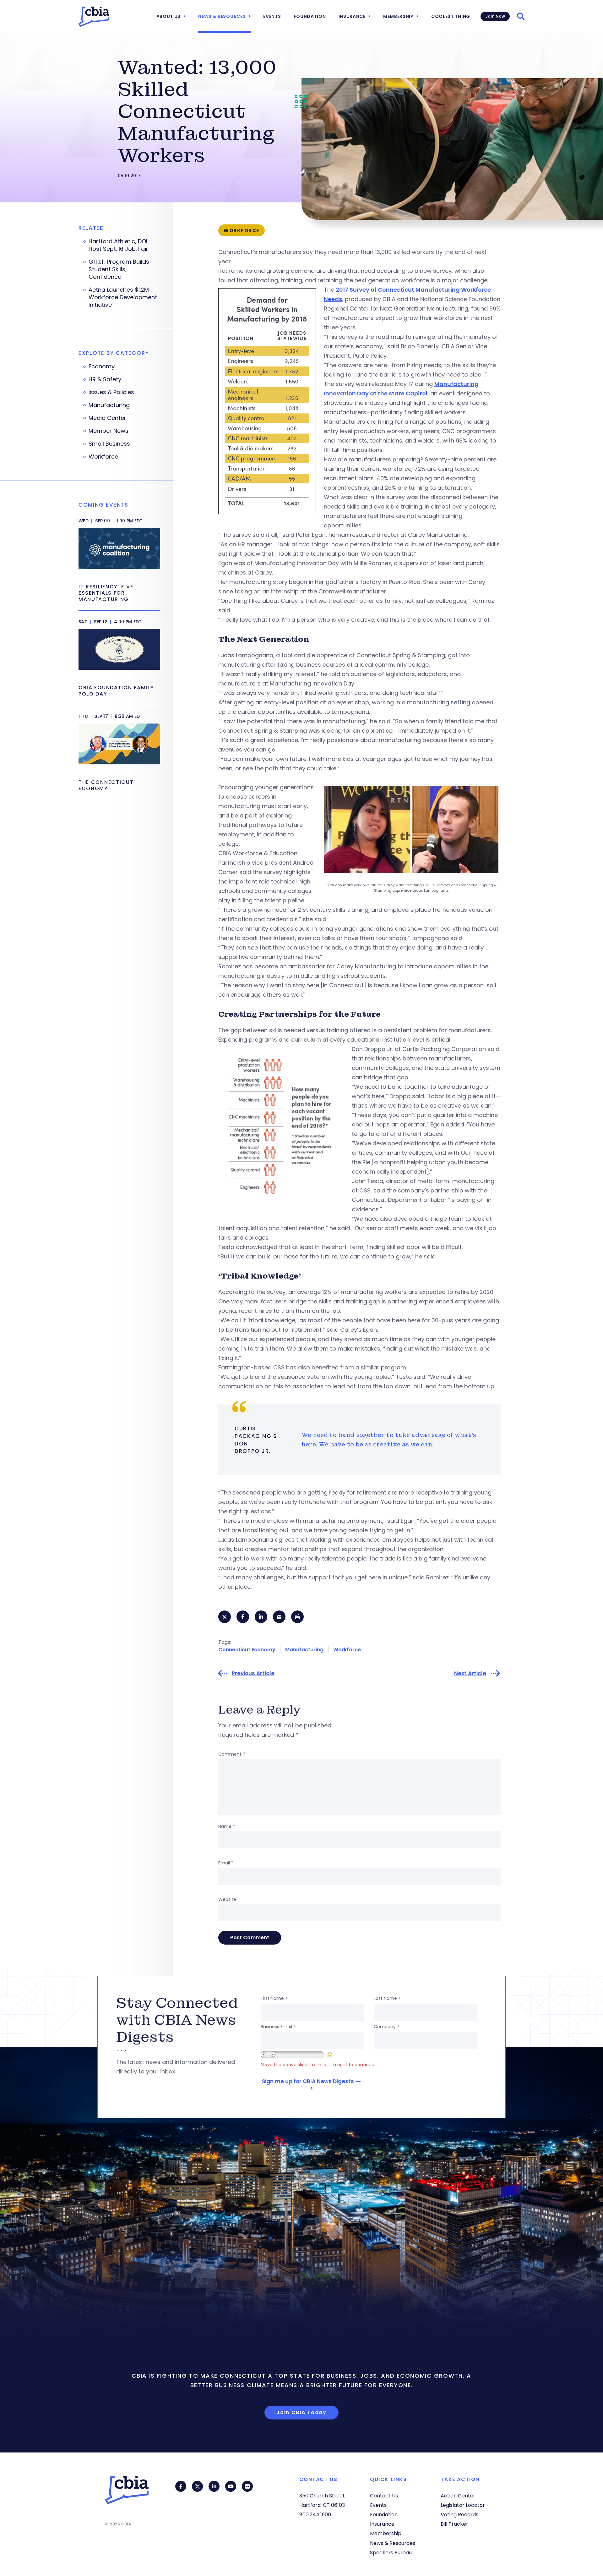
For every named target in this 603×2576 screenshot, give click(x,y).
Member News (109, 431)
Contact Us (384, 2496)
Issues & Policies (111, 392)
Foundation (310, 16)
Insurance (352, 16)
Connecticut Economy (247, 1650)
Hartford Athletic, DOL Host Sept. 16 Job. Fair (118, 245)
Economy (102, 366)
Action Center (458, 2496)
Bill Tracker (454, 2524)
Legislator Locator (463, 2505)
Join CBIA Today (301, 2412)
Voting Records (459, 2515)
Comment (232, 1754)
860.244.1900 (315, 2515)
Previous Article (253, 1673)
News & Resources (222, 16)
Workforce (347, 1650)
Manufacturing (304, 1650)
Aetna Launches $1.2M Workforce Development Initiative (123, 297)
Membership (398, 16)
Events (272, 16)
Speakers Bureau (391, 2553)
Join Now (495, 16)
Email (226, 1863)
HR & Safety (105, 379)
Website (227, 1899)
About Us (169, 16)
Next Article (470, 1673)
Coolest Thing (451, 16)
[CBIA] (94, 17)
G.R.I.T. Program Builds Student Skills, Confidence (119, 269)
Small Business (109, 444)
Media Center (107, 418)
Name (227, 1826)
